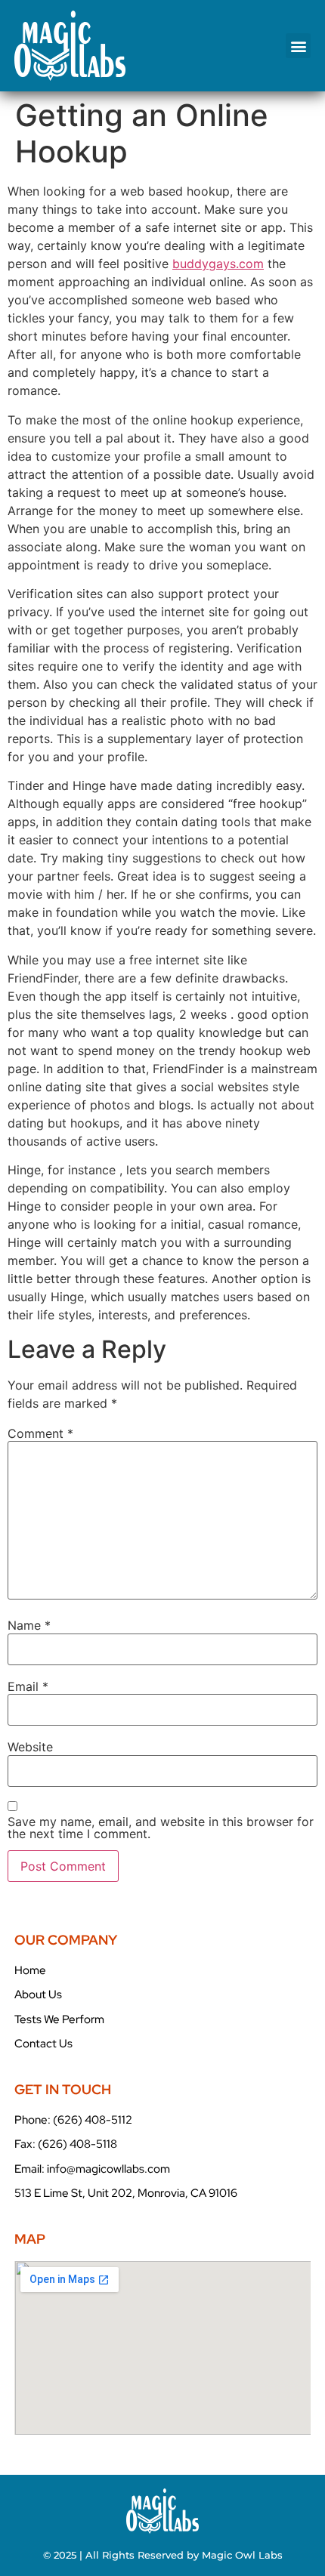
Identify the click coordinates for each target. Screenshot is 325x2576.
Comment (40, 1433)
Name (29, 1625)
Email (28, 1686)
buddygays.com (218, 264)
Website (30, 1747)
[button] (298, 46)
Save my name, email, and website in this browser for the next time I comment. (161, 1828)
